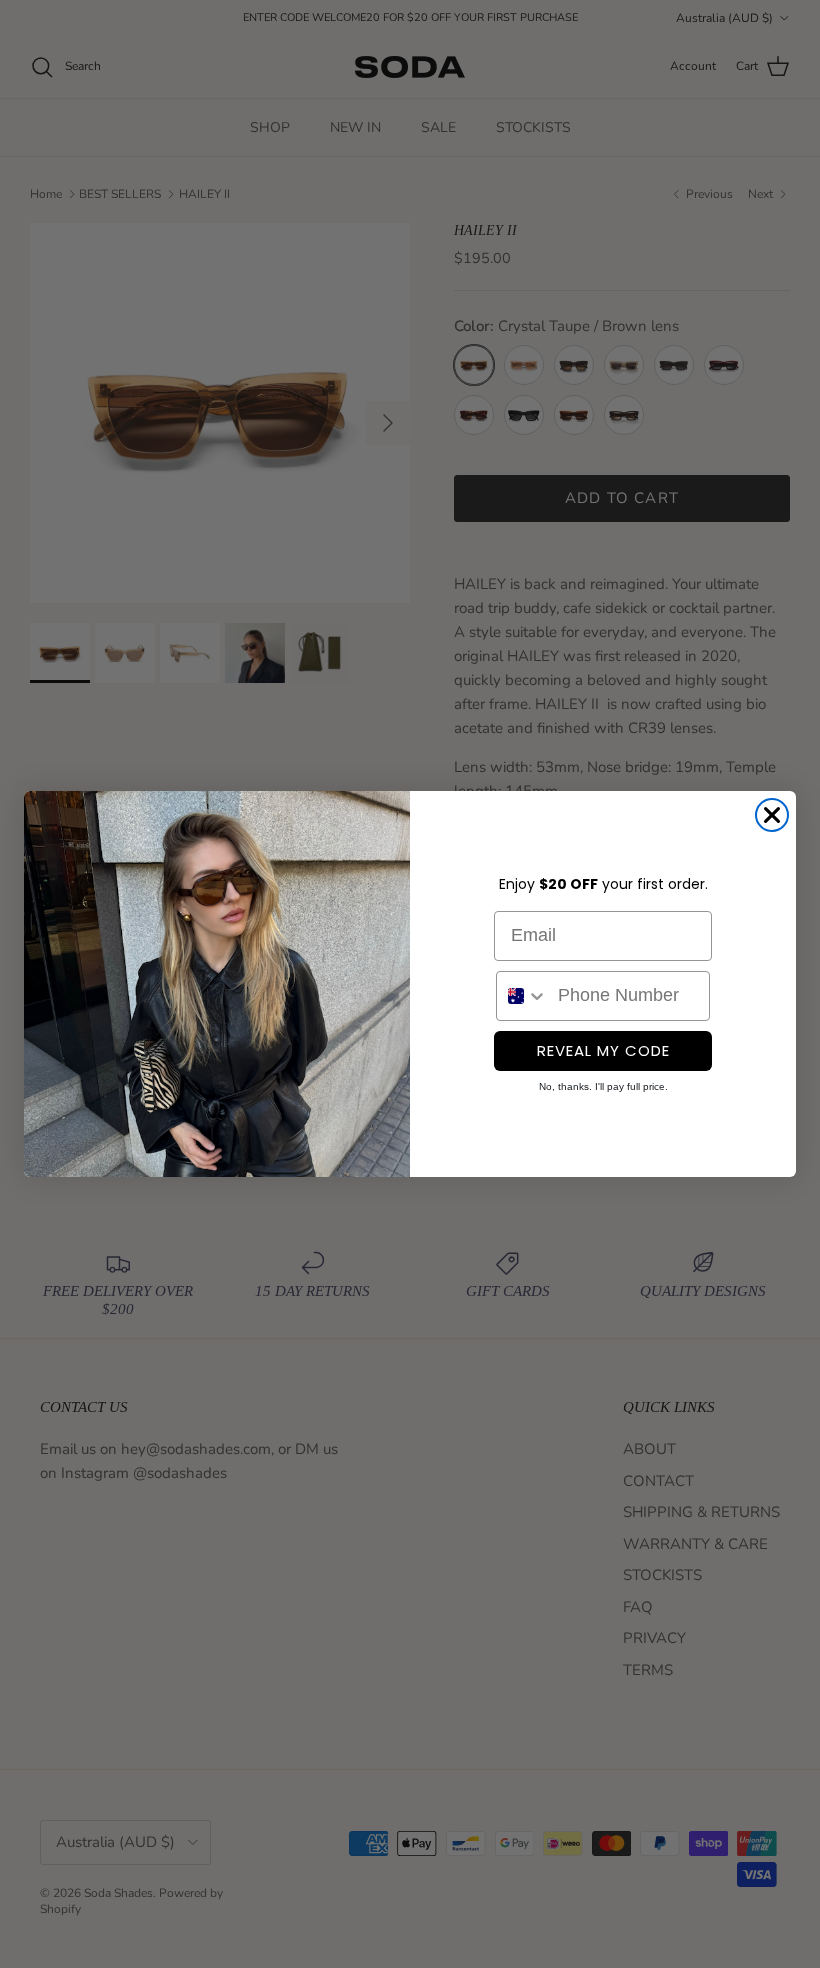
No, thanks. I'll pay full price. (603, 1086)
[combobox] (522, 996)
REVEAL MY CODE (603, 1050)
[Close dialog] (772, 815)
